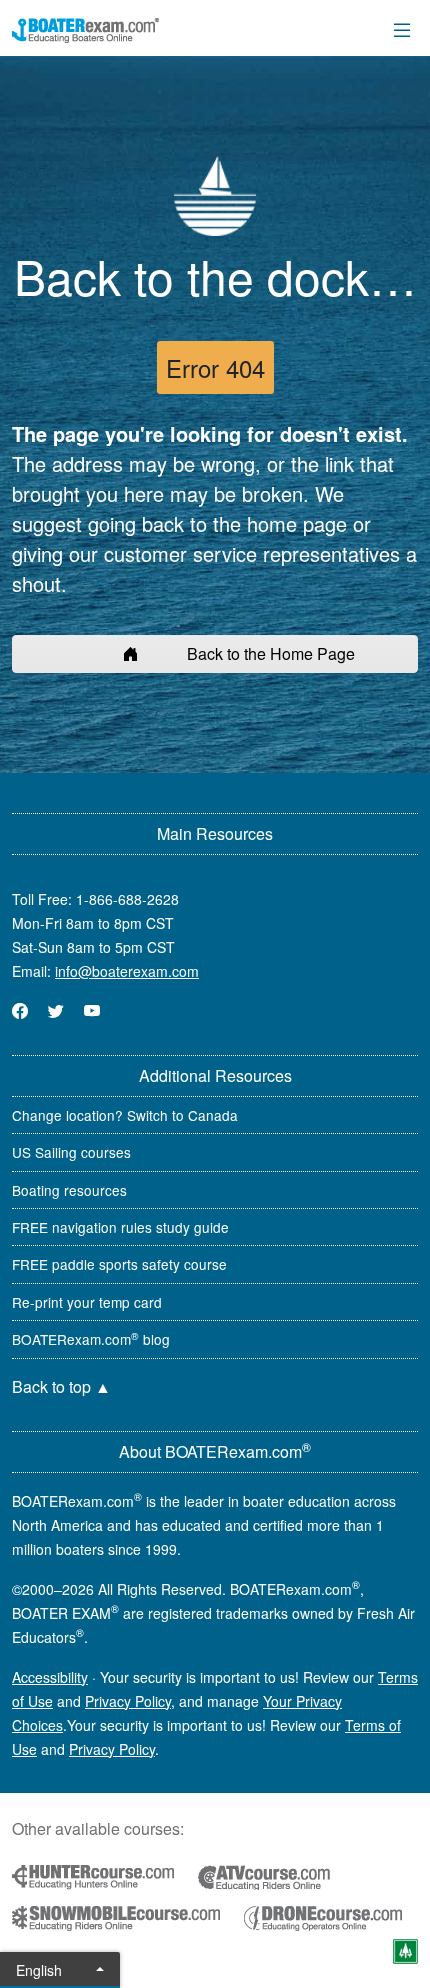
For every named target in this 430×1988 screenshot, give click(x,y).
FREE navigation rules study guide (120, 1227)
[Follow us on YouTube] (92, 1010)
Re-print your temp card (87, 1302)
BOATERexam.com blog (91, 1339)
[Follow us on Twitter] (56, 1010)
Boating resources (69, 1190)
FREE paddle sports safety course (119, 1264)
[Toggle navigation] (402, 29)
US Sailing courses (71, 1152)
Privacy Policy (128, 1701)
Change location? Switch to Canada (125, 1115)
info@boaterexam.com (127, 971)
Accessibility (50, 1677)
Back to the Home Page (271, 653)
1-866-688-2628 (127, 899)
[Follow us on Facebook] (20, 1010)
